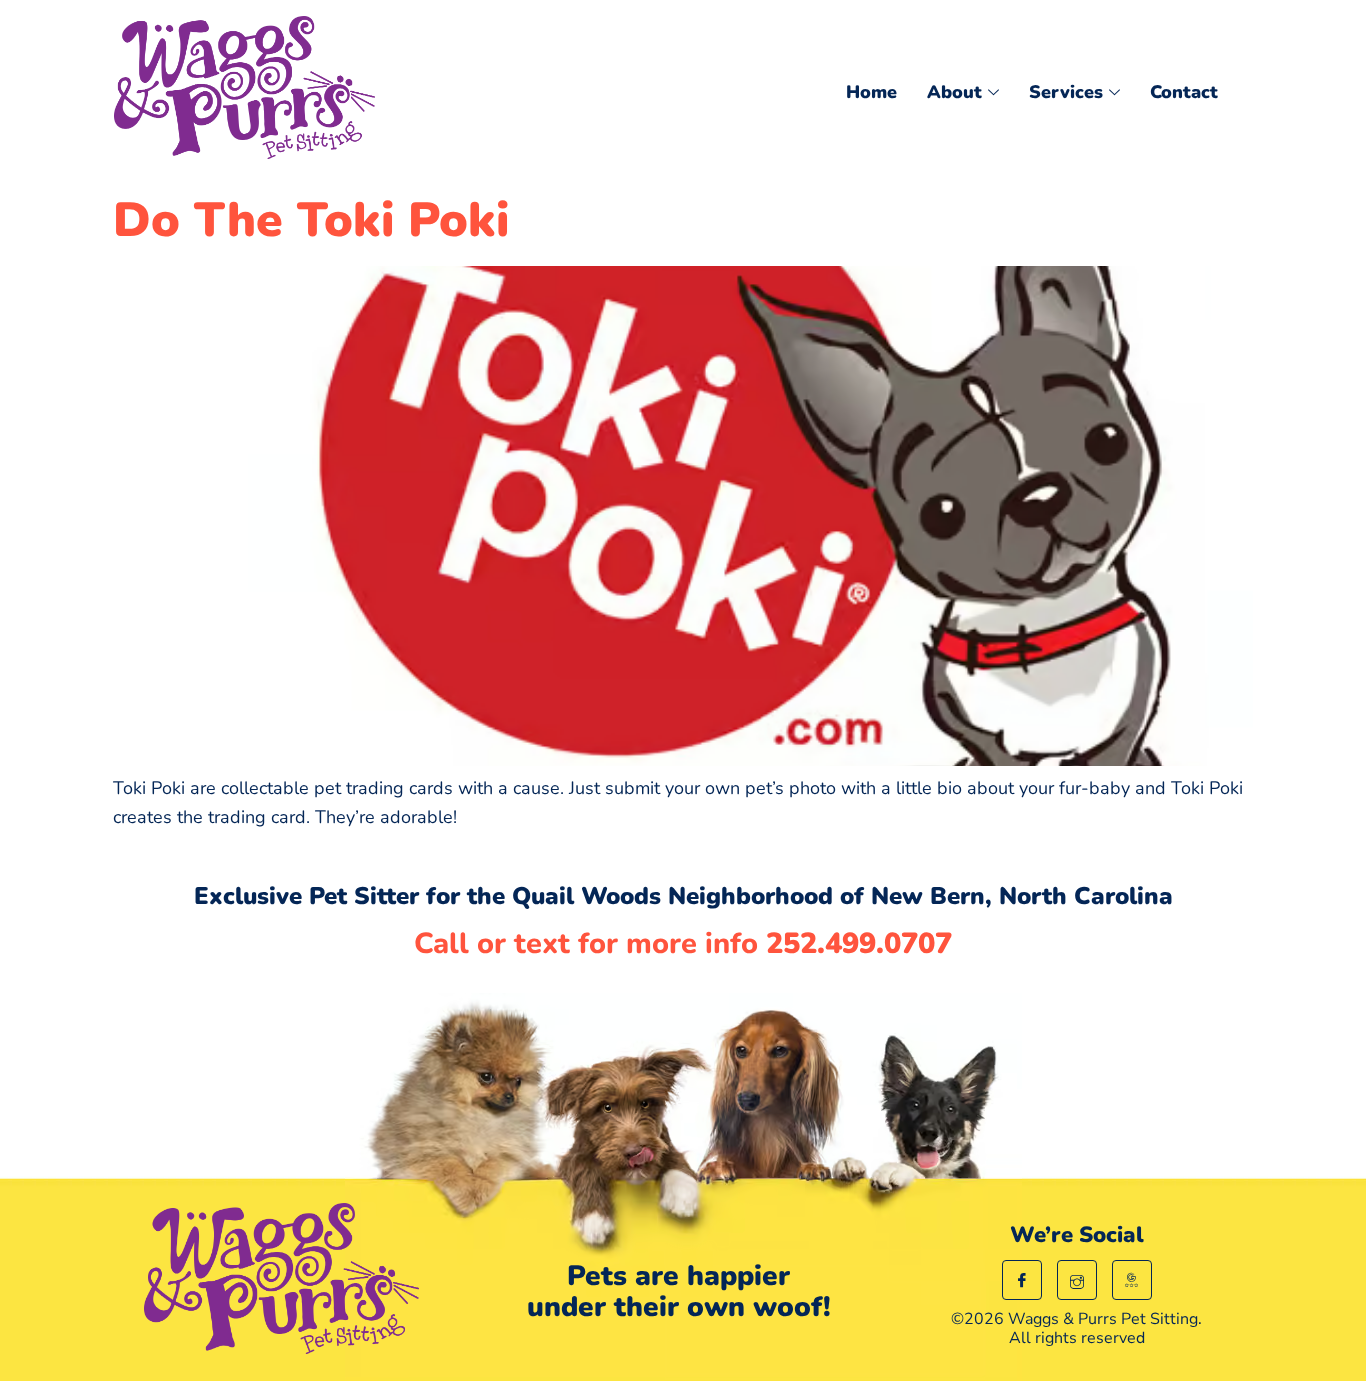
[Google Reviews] (1132, 1280)
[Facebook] (1022, 1280)
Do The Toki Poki (311, 220)
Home (871, 92)
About (954, 92)
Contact (1184, 92)
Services (1066, 92)
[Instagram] (1077, 1280)
